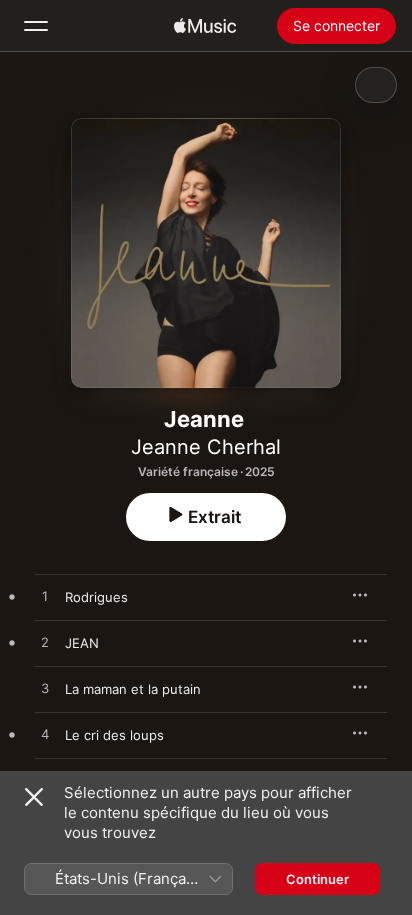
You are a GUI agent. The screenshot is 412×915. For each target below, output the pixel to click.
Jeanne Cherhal (206, 447)
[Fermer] (34, 797)
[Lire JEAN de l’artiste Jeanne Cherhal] (45, 643)
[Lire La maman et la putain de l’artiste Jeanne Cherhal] (45, 689)
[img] (205, 26)
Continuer (317, 879)
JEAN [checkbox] (82, 643)
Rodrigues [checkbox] (96, 597)
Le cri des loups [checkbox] (114, 735)
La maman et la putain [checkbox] (133, 689)
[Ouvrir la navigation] (36, 26)
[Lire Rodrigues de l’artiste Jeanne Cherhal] (45, 597)
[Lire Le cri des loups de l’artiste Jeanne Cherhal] (45, 735)
